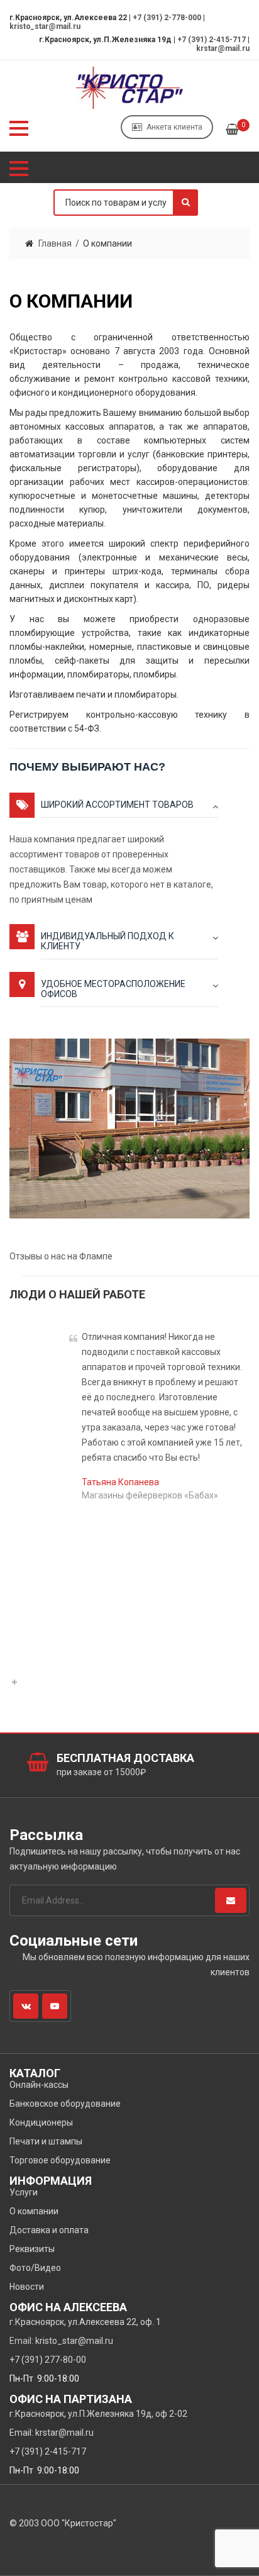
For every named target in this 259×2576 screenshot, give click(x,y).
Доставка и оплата (49, 2230)
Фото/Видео (35, 2268)
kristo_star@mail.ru (45, 26)
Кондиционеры (41, 2122)
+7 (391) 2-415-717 (212, 40)
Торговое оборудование (60, 2160)
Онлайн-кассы (39, 2085)
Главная (55, 243)
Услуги (24, 2192)
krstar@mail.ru (223, 48)
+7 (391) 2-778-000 (167, 18)
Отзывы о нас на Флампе (61, 1256)
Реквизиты (32, 2249)
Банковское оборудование (65, 2104)
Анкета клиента (174, 127)
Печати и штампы (46, 2141)
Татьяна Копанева (120, 1482)
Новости (27, 2287)
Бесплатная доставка (125, 1758)
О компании (34, 2211)
